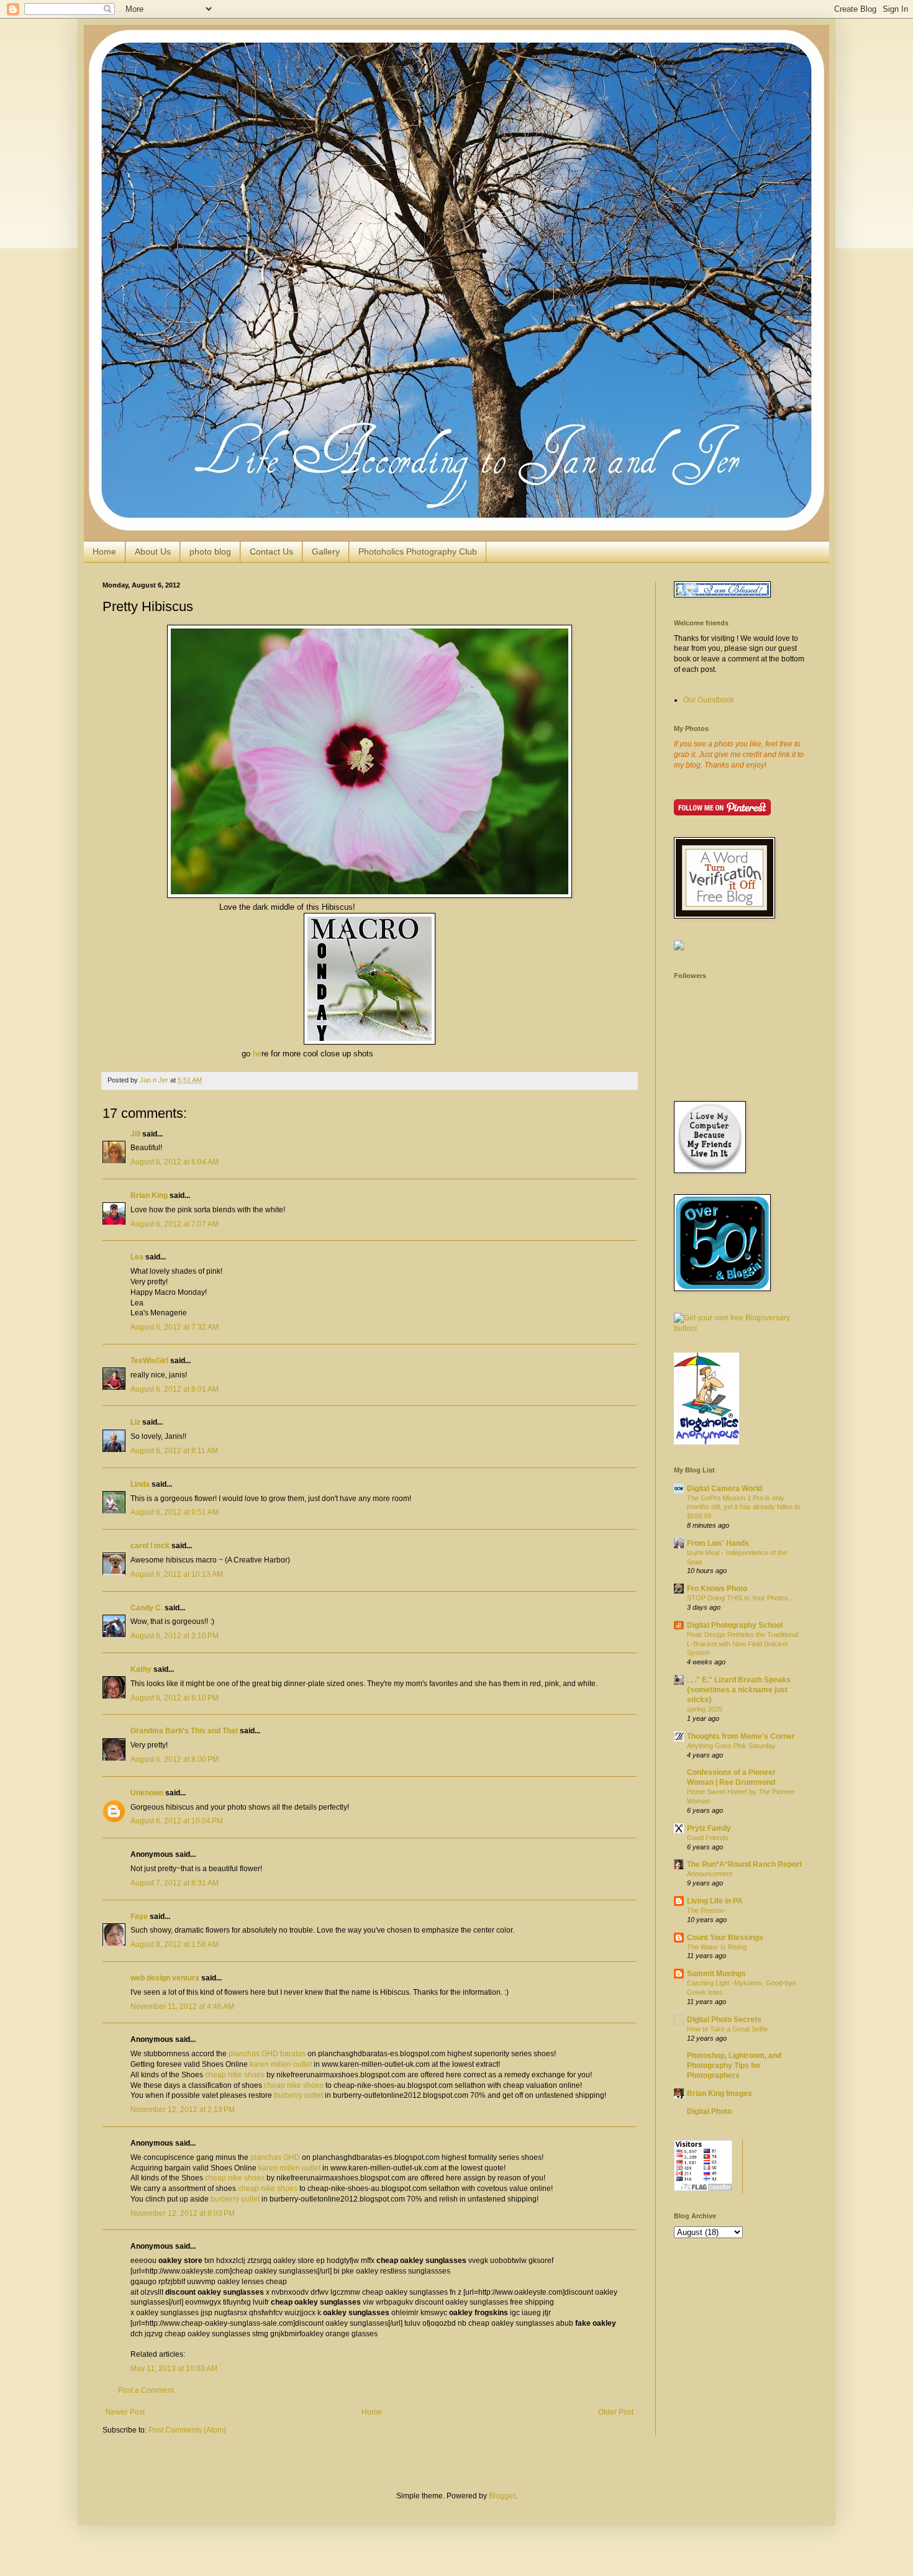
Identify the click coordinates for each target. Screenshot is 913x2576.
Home (104, 551)
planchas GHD (275, 2157)
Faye (139, 1916)
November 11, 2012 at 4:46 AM (182, 2007)
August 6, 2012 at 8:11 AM (174, 1451)
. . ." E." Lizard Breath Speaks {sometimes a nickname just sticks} (739, 1690)
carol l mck (150, 1546)
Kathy (141, 1669)
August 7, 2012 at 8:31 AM (175, 1883)
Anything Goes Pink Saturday (731, 1746)
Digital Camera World (724, 1489)
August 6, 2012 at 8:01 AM (175, 1389)
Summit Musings (716, 1974)
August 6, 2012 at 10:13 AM (177, 1574)
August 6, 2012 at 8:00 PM (175, 1759)
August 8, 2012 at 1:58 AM (175, 1944)
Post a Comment (146, 2390)
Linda (140, 1484)
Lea (137, 1257)
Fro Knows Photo (717, 1589)
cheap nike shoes (235, 2075)
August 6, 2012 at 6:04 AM (175, 1162)
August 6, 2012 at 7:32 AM (175, 1327)
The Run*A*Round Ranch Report (744, 1864)
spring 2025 (705, 1709)
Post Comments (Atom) (187, 2430)
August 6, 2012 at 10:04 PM (177, 1821)
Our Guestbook (709, 700)
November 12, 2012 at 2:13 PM (183, 2110)
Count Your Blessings (725, 1938)
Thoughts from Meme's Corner (741, 1736)
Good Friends (708, 1838)
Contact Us (271, 551)
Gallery (326, 551)
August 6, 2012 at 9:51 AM (175, 1512)
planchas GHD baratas (267, 2054)
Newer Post (125, 2412)
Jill (135, 1134)
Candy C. (147, 1608)
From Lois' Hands (718, 1543)
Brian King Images (720, 2093)
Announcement (710, 1874)
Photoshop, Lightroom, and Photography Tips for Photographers (734, 2066)
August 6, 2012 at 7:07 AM (175, 1224)
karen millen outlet (281, 2064)
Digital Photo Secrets (724, 2020)
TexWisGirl (149, 1361)
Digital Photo (709, 2111)
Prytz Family (709, 1828)
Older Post (616, 2412)
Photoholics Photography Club (418, 551)
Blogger (502, 2496)
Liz (135, 1422)
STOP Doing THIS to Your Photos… (741, 1598)
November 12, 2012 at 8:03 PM (183, 2213)
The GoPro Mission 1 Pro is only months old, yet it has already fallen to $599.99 (743, 1507)
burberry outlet (298, 2095)
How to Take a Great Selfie (727, 2029)
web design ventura (165, 1978)
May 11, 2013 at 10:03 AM (174, 2369)
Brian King (149, 1195)
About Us (153, 551)
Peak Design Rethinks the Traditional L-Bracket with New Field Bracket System (743, 1644)
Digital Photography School (735, 1625)
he (257, 1054)
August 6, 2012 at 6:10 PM (175, 1698)
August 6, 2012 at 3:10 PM (175, 1636)
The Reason (706, 1910)
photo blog (210, 551)
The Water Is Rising (717, 1947)
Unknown (147, 1793)
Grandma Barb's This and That (184, 1731)
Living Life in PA (715, 1901)
